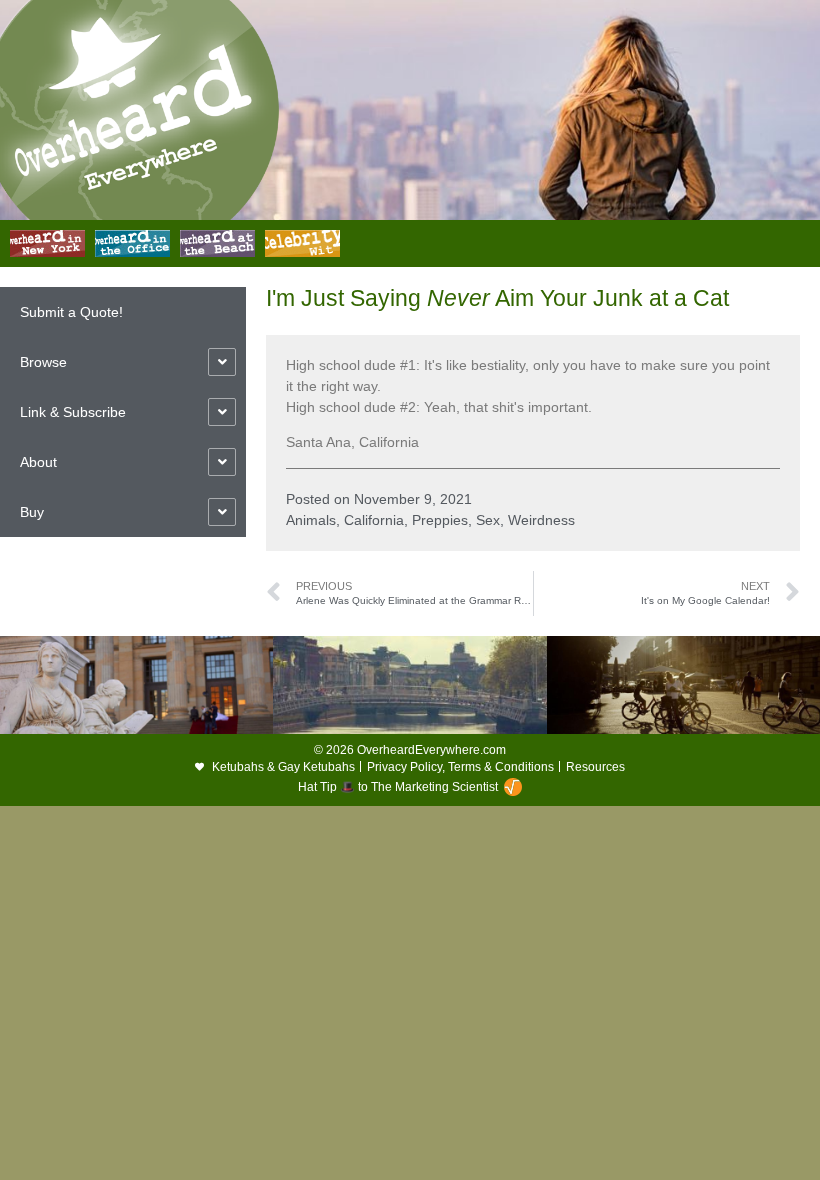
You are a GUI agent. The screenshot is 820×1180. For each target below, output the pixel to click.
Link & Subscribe (73, 412)
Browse (43, 362)
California (374, 520)
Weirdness (541, 520)
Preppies (440, 520)
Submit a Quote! (71, 312)
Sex (488, 520)
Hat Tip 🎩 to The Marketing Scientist (398, 787)
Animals (311, 520)
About (38, 462)
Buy (32, 512)
